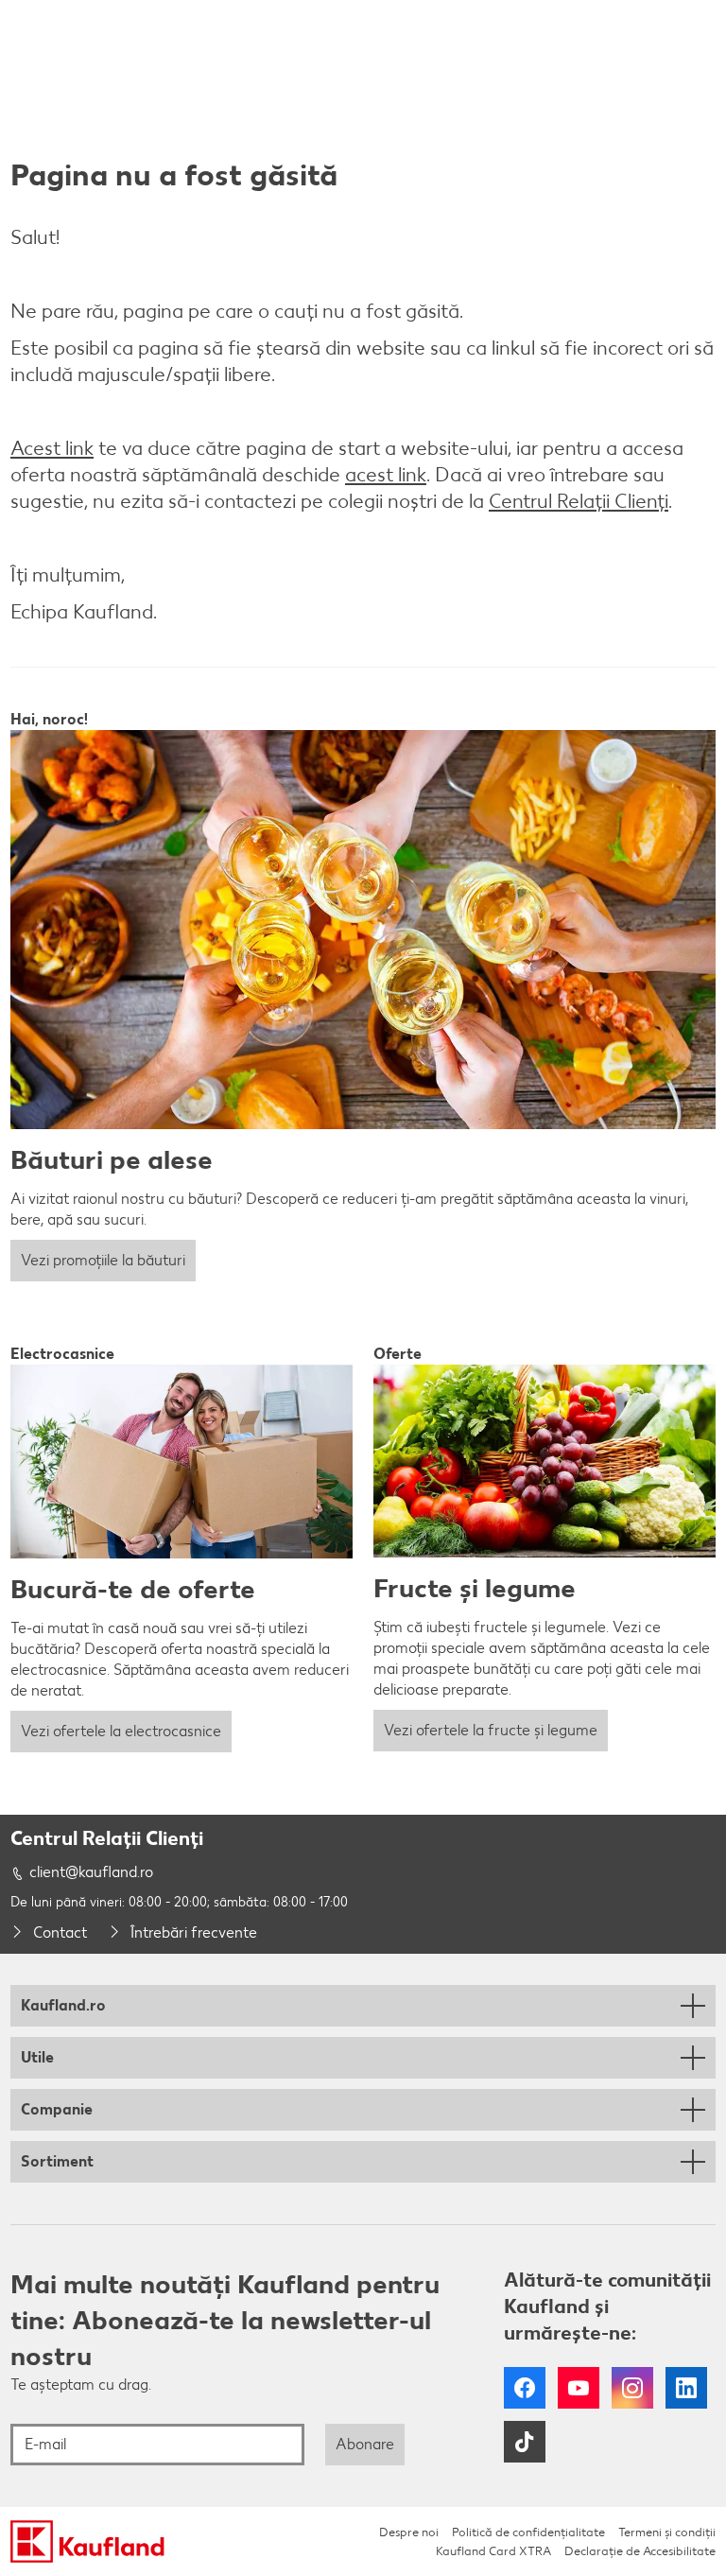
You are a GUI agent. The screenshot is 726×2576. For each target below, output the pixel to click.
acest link (386, 474)
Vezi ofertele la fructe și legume (491, 1730)
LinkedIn (686, 2388)
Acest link (52, 448)
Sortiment (57, 2161)
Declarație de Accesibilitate (640, 2551)
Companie (57, 2109)
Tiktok (525, 2442)
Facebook (525, 2388)
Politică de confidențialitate (528, 2532)
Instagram (632, 2388)
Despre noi (409, 2532)
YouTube (579, 2388)
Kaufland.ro (63, 2005)
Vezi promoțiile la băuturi (103, 1260)
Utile (37, 2057)
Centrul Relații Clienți (579, 501)
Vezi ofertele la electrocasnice (121, 1731)
